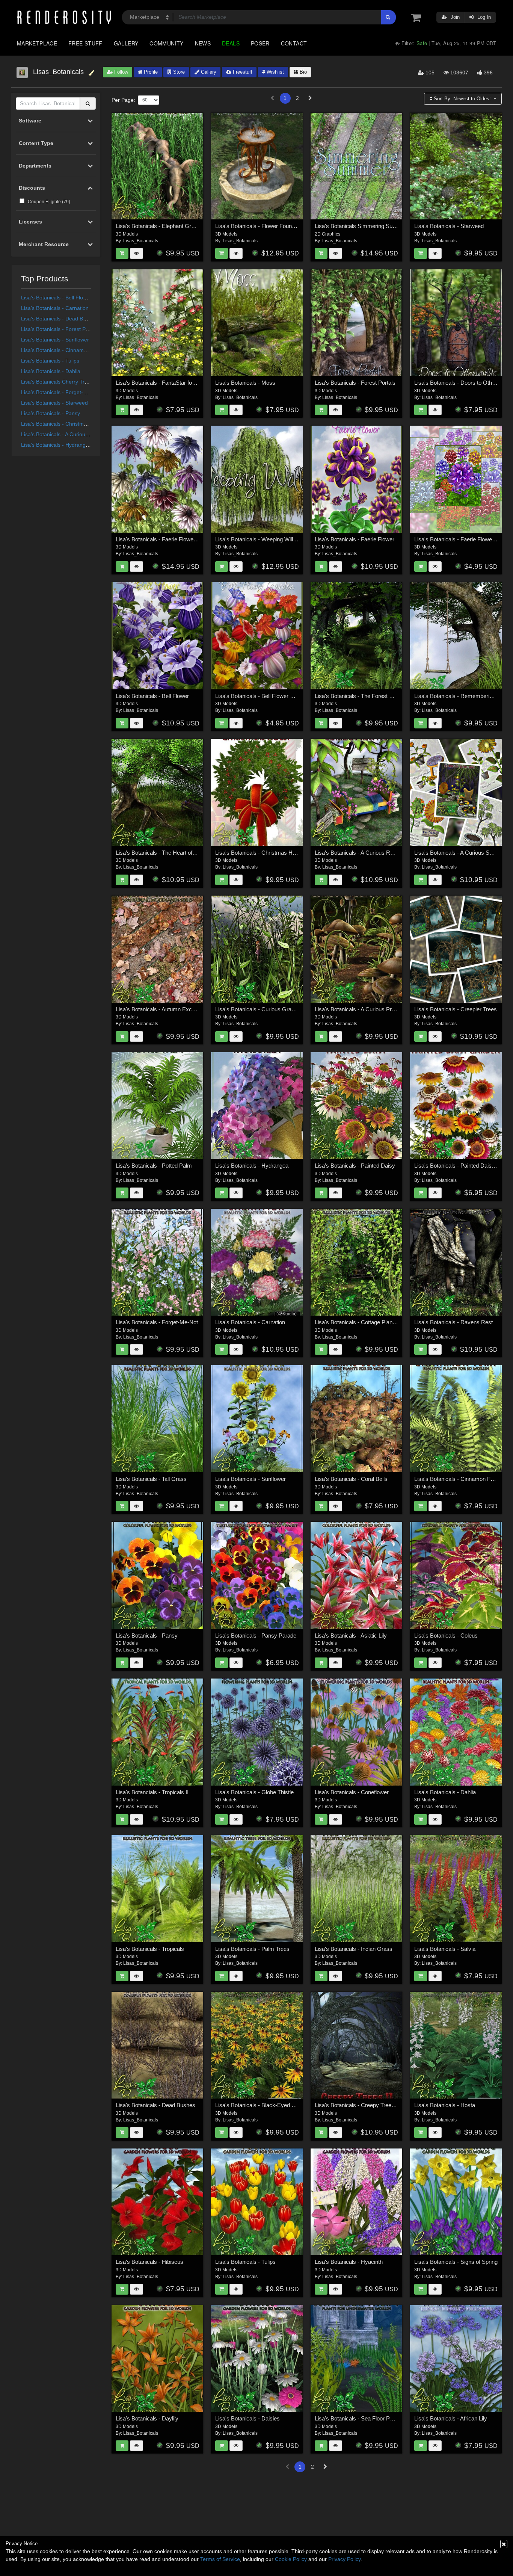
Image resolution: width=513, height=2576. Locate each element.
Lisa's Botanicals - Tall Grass (151, 1479)
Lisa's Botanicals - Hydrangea (56, 445)
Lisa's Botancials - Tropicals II (152, 1792)
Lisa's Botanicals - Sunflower (55, 340)
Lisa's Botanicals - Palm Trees (252, 1949)
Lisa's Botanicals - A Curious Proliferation (69, 434)
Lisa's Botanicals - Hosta (445, 2105)
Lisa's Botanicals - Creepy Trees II (357, 2105)
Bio (303, 72)
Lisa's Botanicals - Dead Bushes (59, 319)
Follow (120, 72)
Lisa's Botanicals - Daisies (247, 2418)
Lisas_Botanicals (141, 241)
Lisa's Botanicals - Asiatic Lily (351, 1635)
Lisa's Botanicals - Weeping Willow (258, 539)
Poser (260, 43)
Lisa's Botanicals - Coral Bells (351, 1479)
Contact (294, 43)
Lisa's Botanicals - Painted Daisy (355, 1166)
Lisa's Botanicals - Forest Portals (60, 329)
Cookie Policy (291, 2559)
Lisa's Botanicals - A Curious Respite (360, 853)
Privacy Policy (344, 2559)
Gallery (126, 43)
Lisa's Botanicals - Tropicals (150, 1949)
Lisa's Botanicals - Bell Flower (56, 298)
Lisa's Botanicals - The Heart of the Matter (167, 853)
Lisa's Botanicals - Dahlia (51, 371)
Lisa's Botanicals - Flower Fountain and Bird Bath (275, 226)
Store (178, 72)
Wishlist (275, 72)
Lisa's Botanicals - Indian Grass (354, 1949)
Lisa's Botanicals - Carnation (55, 308)
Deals (231, 43)
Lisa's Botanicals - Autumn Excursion (161, 1009)
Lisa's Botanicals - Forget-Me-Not (61, 392)
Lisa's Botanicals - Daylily (147, 2418)
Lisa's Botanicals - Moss (245, 383)
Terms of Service (220, 2559)
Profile (150, 72)
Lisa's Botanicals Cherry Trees (57, 382)
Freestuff (242, 72)
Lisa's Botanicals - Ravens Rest (453, 1322)
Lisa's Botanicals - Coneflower (352, 1792)
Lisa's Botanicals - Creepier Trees (456, 1009)
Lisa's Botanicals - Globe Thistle (254, 1792)
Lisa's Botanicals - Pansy (51, 413)
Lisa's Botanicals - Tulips (50, 361)
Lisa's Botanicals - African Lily (451, 2418)
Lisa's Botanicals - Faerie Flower (355, 539)
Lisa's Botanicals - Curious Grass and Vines (269, 1009)
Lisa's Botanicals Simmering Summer (361, 226)
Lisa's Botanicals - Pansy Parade (256, 1635)
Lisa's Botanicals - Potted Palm (154, 1166)
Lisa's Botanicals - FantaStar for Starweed (167, 383)
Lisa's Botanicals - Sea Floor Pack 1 (359, 2418)
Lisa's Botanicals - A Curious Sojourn (459, 853)
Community (166, 43)
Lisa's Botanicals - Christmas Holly (62, 424)
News (203, 43)
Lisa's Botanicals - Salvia (445, 1949)
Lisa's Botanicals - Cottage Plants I (357, 1322)
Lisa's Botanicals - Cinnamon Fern (62, 350)
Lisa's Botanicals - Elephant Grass (158, 226)
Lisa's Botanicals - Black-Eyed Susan (261, 2105)
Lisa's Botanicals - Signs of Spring (456, 2262)
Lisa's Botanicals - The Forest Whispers (364, 696)
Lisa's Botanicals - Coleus (446, 1635)
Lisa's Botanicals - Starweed (54, 403)
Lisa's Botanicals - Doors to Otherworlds (464, 383)
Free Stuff (85, 43)
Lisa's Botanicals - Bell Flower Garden (262, 696)
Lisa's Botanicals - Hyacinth (349, 2262)
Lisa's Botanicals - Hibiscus (149, 2262)
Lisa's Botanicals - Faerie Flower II (158, 539)
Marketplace (37, 43)
